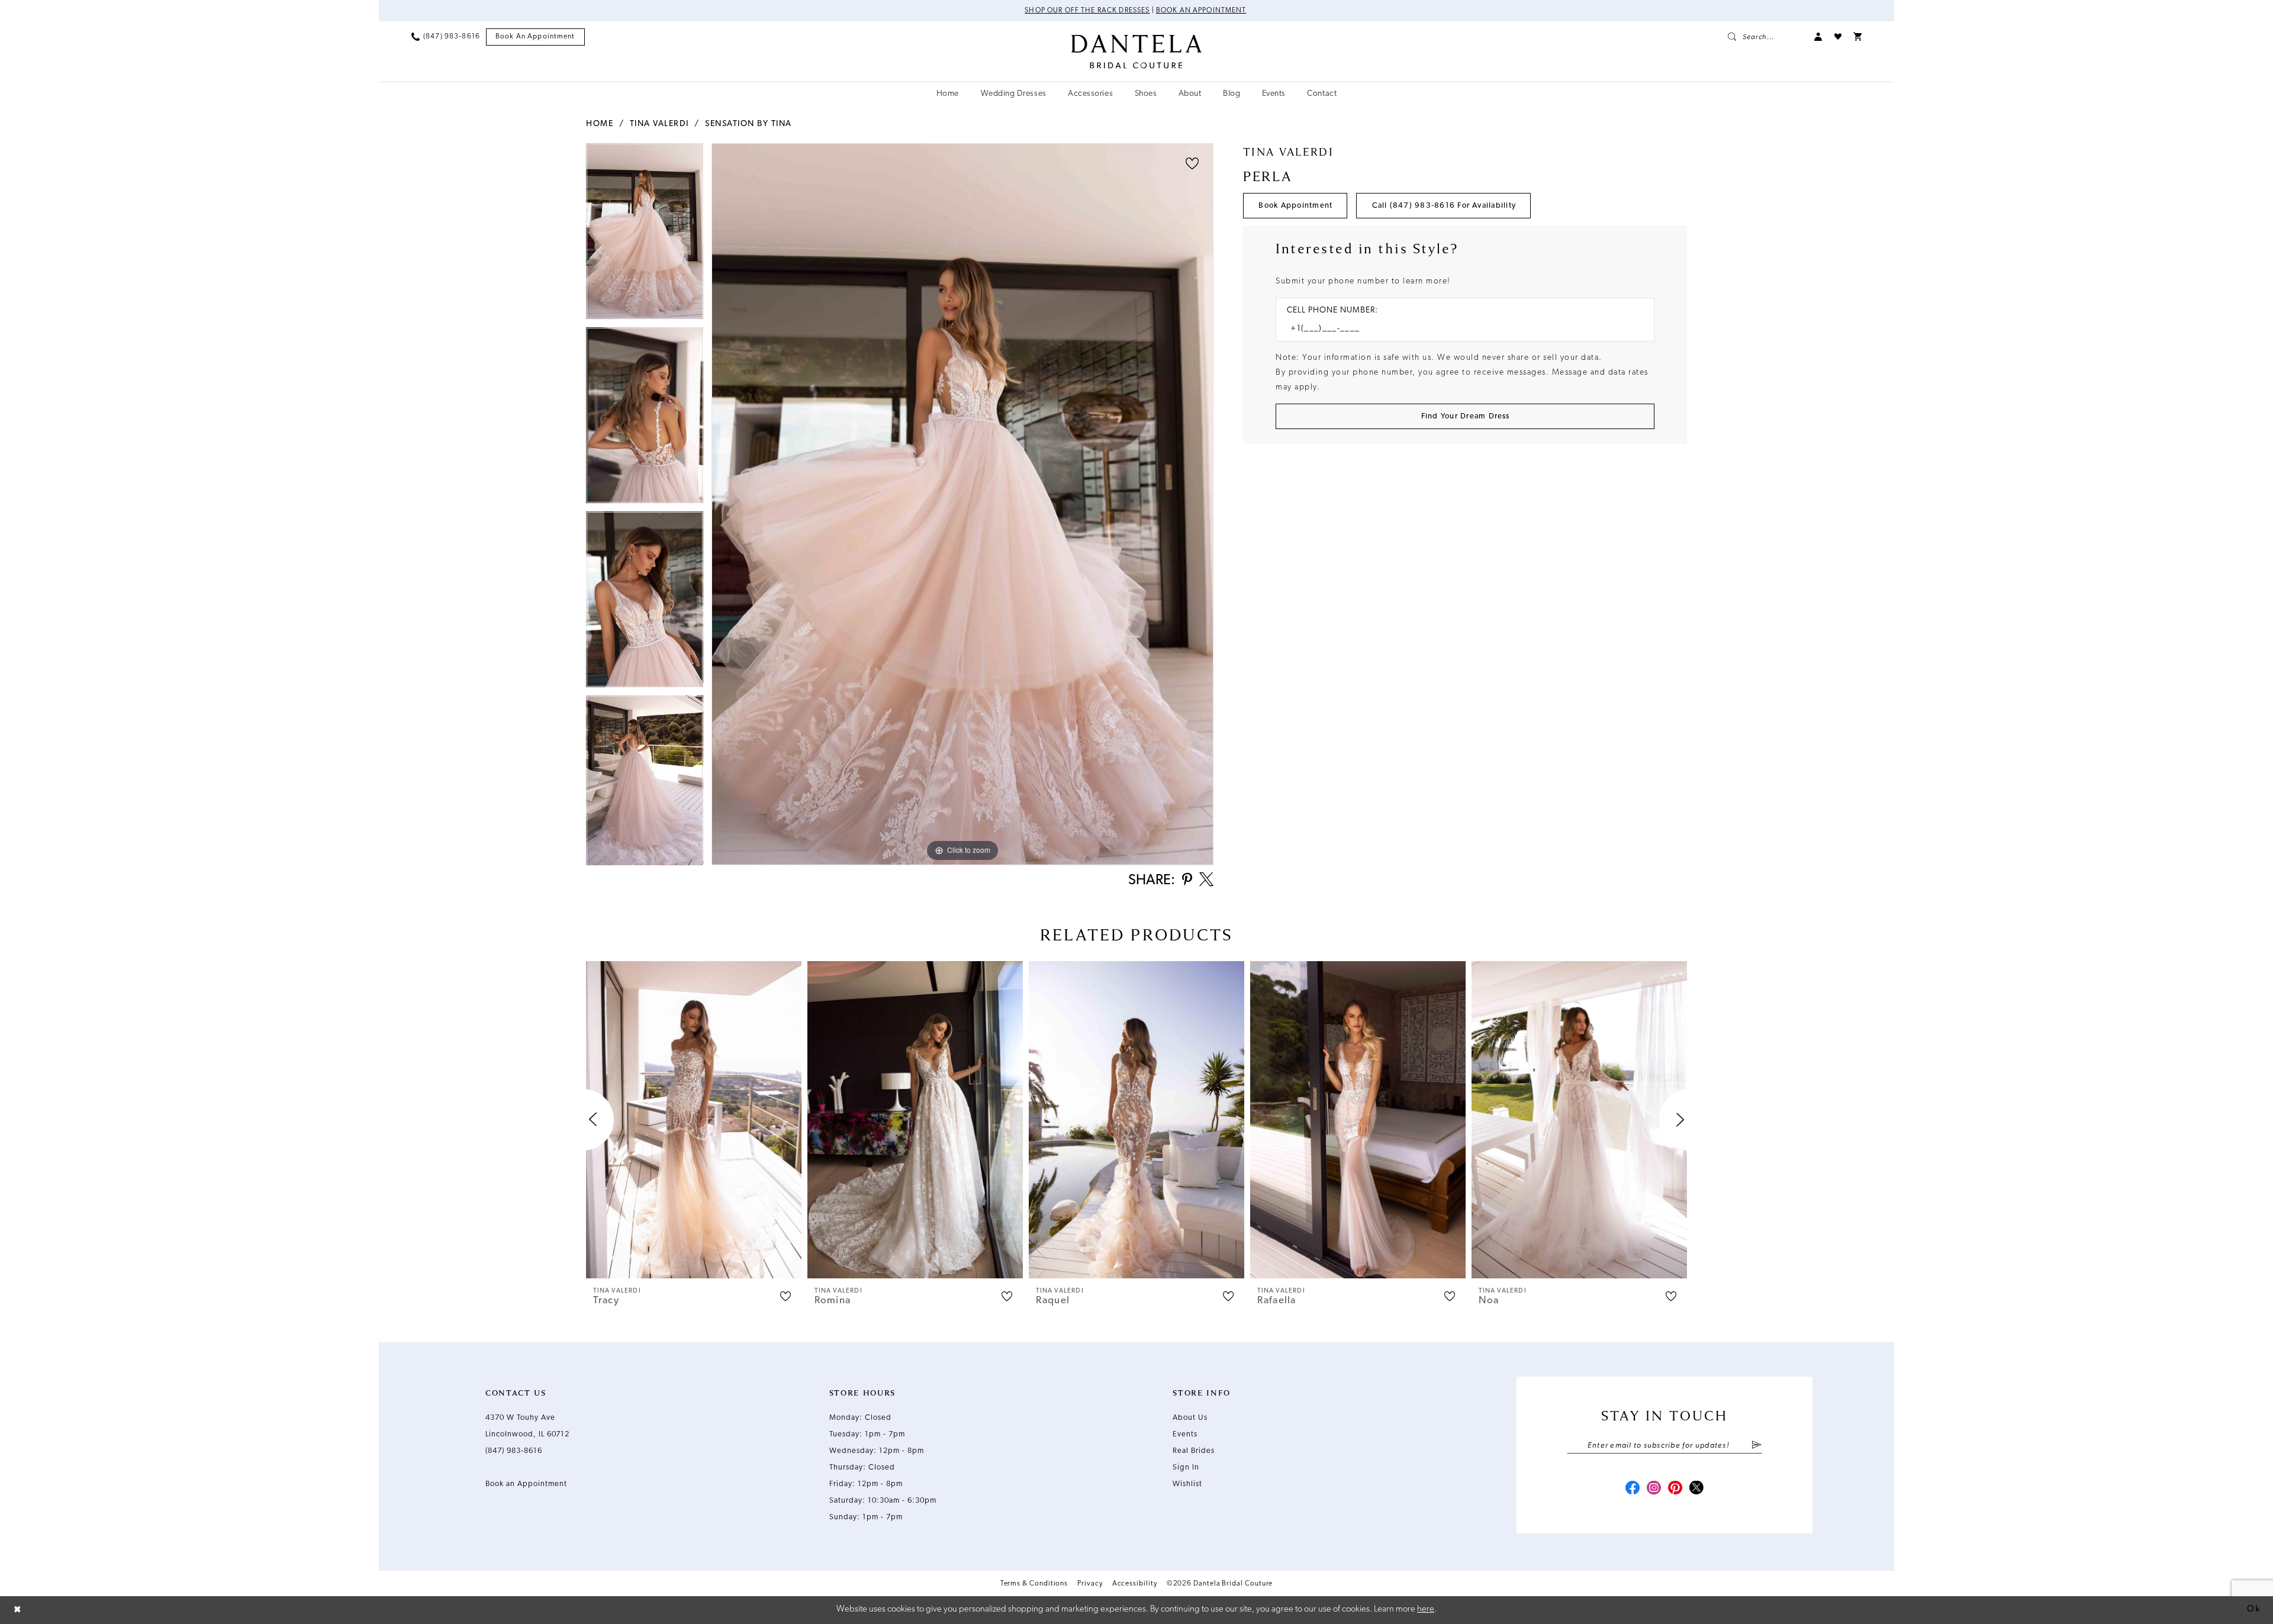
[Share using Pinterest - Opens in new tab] (1187, 880)
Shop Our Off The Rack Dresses (1087, 11)
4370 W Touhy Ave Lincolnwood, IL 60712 (527, 1426)
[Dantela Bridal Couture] (1137, 51)
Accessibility (1135, 1584)
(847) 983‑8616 (514, 1451)
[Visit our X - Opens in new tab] (1696, 1489)
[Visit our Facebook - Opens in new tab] (1633, 1489)
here (1426, 1609)
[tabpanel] (645, 235)
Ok (2253, 1609)
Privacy (1090, 1584)
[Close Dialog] (18, 1610)
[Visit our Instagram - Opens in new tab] (1654, 1489)
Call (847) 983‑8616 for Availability (1444, 206)
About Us (1190, 1418)
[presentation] (694, 1120)
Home (600, 124)
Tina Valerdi (659, 124)
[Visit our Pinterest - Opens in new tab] (1675, 1489)
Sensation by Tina (748, 124)
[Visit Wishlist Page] (1838, 37)
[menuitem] (446, 37)
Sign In (1186, 1467)
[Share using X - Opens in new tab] (1206, 881)
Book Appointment (1295, 206)
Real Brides (1194, 1451)
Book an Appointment (1201, 11)
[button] (1818, 37)
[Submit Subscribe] (1757, 1446)
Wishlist (1187, 1484)
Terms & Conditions (1034, 1584)
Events (1185, 1434)
